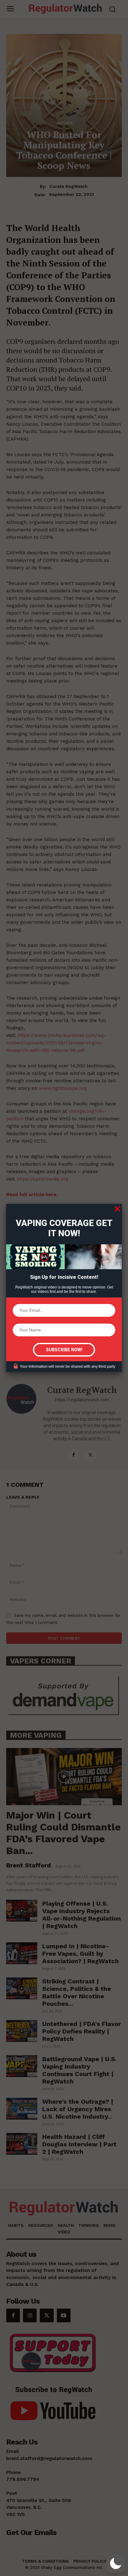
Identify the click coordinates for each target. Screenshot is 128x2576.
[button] (116, 2564)
